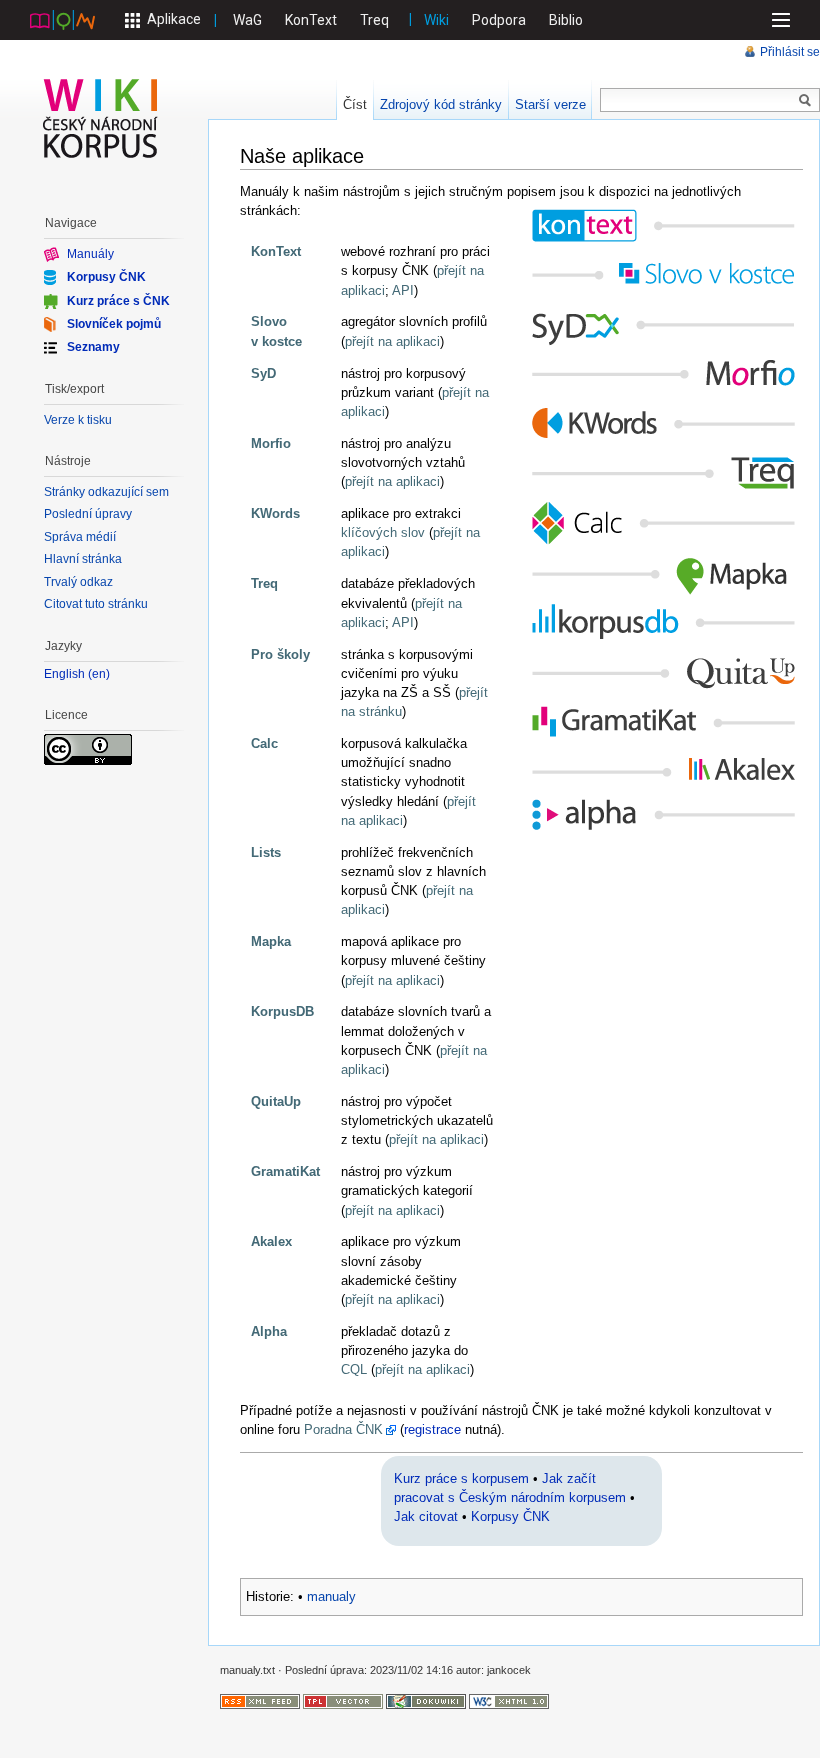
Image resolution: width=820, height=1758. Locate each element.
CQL (354, 1369)
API (403, 290)
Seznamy (93, 347)
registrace (432, 1429)
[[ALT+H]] (101, 118)
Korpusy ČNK (510, 1516)
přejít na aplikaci (392, 341)
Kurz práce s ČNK (118, 300)
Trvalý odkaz (78, 582)
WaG (247, 20)
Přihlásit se (790, 52)
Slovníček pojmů (114, 324)
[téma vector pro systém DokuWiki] (343, 1701)
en (99, 674)
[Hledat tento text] (805, 101)
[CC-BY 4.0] (88, 748)
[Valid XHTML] (509, 1701)
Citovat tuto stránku (96, 604)
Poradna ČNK (343, 1429)
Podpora (499, 20)
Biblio (566, 20)
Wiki (436, 20)
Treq (374, 20)
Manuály (90, 254)
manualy (331, 1596)
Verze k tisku (78, 420)
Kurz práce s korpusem (461, 1478)
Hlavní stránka (83, 559)
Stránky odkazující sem (106, 492)
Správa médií (80, 537)
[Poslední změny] (260, 1701)
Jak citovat (426, 1516)
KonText (311, 20)
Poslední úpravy (88, 514)
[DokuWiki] (426, 1701)
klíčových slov (383, 532)
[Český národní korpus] (62, 19)
